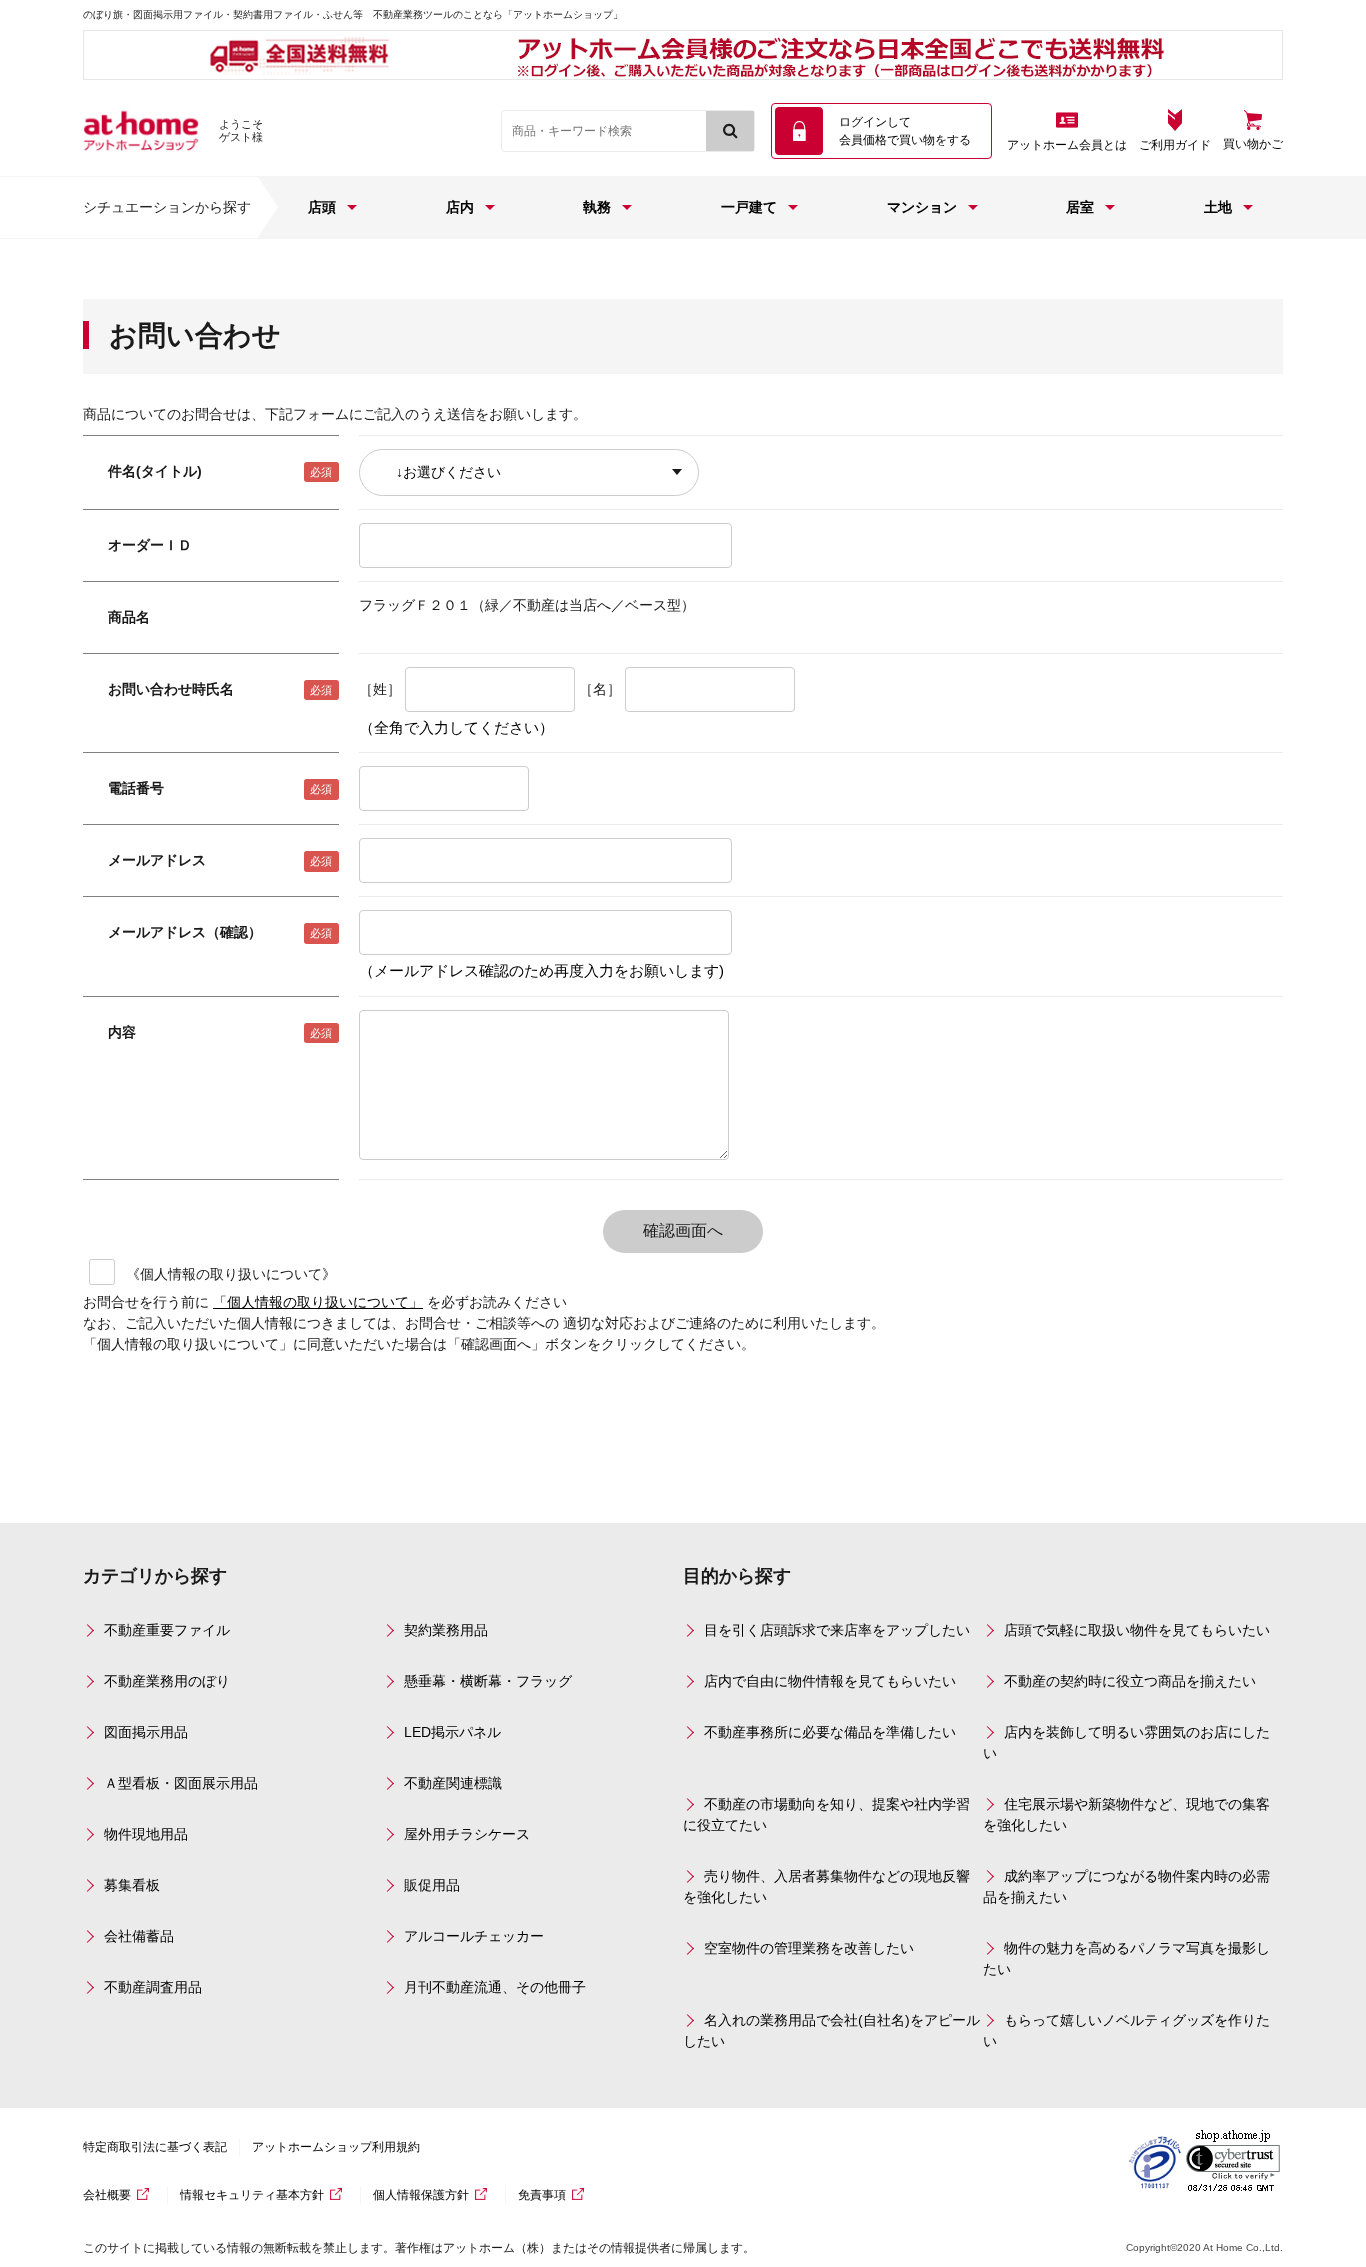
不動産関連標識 (453, 1783)
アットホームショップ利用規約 (336, 2147)
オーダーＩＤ (150, 545)
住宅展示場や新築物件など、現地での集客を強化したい (1126, 1814)
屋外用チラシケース (467, 1834)
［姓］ (380, 689)
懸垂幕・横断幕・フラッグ (488, 1681)
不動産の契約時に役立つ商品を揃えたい (1130, 1681)
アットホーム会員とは (1067, 145)
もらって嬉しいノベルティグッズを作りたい (1126, 2030)
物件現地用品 (146, 1834)
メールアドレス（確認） (185, 932)
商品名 (129, 617)
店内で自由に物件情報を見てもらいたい (830, 1681)
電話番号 (136, 788)
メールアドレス (157, 860)
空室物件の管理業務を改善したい (809, 1948)
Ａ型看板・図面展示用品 (181, 1783)
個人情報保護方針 (421, 2195)
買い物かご (1253, 144)
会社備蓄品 (139, 1936)
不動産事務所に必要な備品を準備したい (830, 1732)
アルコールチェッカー (474, 1936)
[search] (730, 131)
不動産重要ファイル (167, 1630)
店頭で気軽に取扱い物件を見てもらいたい (1137, 1630)
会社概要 (107, 2195)
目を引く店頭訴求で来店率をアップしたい (837, 1630)
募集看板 (132, 1885)
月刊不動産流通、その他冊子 (495, 1987)
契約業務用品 (446, 1630)
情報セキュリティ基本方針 (252, 2195)
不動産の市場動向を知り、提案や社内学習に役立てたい (826, 1814)
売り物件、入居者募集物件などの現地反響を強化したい (826, 1886)
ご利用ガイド (1175, 145)
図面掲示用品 (146, 1732)
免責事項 (542, 2195)
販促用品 (432, 1885)
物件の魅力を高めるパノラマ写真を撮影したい (1126, 1958)
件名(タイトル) (155, 471)
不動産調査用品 (153, 1987)
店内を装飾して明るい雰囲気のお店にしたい (1126, 1742)
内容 (122, 1032)
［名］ (600, 689)
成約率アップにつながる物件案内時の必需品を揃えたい (1126, 1886)
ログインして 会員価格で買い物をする (905, 131)
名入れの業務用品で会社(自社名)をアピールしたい (831, 2030)
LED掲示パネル (452, 1732)
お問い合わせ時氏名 (171, 689)
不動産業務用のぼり (167, 1681)
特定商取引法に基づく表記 (155, 2147)
